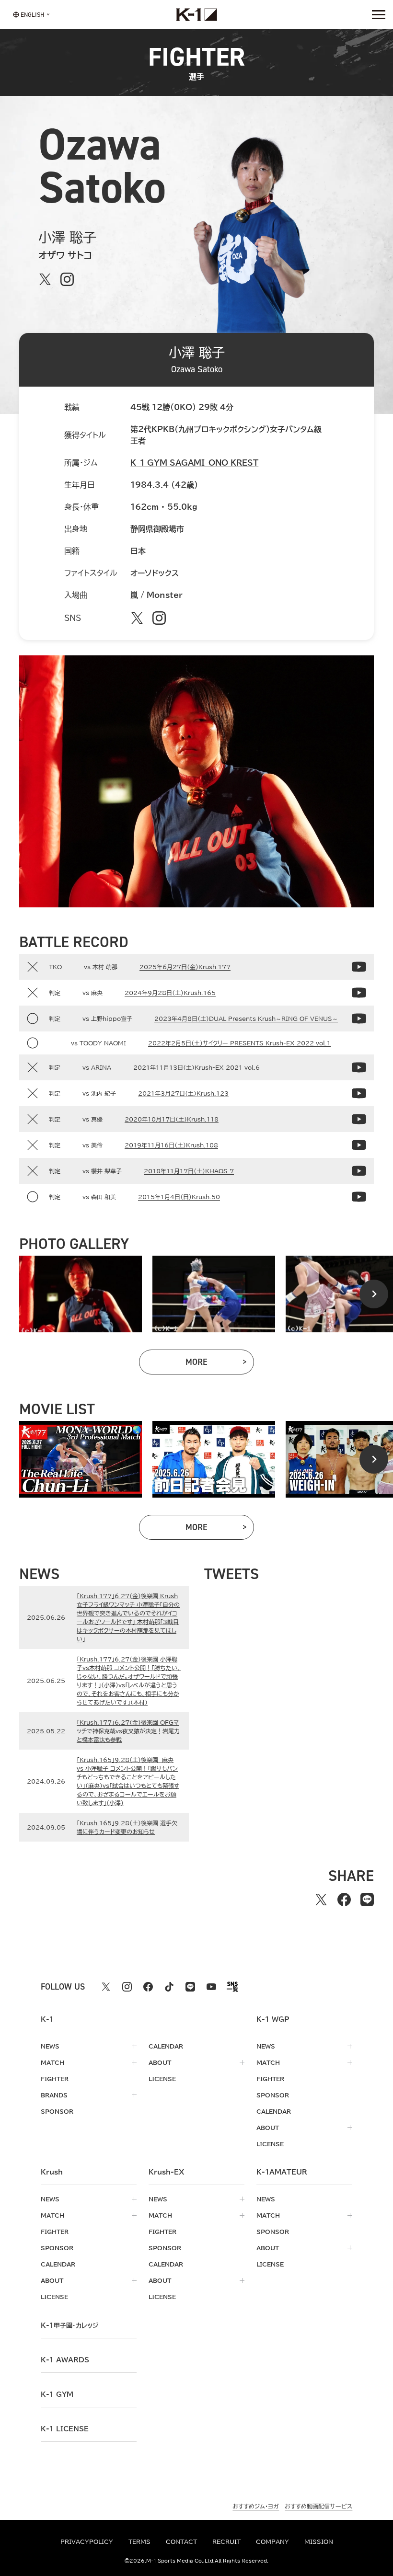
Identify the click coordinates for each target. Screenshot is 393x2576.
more (220, 1364)
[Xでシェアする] (321, 1900)
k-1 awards (65, 2360)
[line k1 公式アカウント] (190, 1987)
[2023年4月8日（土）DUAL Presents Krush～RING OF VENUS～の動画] (359, 1019)
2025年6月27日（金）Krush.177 (185, 967)
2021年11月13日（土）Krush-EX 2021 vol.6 (196, 1067)
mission (319, 2542)
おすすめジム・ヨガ (256, 2506)
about (160, 2062)
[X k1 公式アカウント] (106, 1987)
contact (181, 2542)
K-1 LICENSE (65, 2429)
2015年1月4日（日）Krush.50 (179, 1197)
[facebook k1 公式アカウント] (148, 1987)
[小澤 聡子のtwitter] (45, 279)
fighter (55, 2079)
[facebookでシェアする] (344, 1900)
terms (139, 2542)
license (162, 2079)
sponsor (57, 2111)
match (52, 2062)
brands (54, 2095)
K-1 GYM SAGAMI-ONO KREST (194, 463)
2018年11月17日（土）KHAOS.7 (189, 1171)
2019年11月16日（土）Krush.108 (171, 1145)
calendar (166, 2046)
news (50, 2046)
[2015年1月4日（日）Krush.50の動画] (359, 1197)
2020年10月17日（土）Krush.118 (172, 1119)
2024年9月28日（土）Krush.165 (170, 993)
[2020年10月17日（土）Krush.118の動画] (359, 1119)
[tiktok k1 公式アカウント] (169, 1987)
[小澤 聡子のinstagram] (67, 279)
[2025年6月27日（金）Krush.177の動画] (359, 967)
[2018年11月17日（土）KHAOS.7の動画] (359, 1171)
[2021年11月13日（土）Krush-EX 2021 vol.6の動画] (359, 1067)
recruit (226, 2542)
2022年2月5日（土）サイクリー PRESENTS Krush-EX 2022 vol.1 (239, 1043)
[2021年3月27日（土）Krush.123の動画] (359, 1093)
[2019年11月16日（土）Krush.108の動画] (359, 1145)
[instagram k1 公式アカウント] (127, 1987)
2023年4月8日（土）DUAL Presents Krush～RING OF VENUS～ (246, 1019)
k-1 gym (57, 2394)
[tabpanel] (81, 1294)
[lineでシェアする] (367, 1900)
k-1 (69, 2325)
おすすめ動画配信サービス (318, 2506)
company (272, 2542)
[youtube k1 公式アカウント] (211, 1987)
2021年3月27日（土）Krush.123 (183, 1093)
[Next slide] (374, 1294)
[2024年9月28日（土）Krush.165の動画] (359, 993)
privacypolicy (87, 2542)
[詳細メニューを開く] (379, 14)
